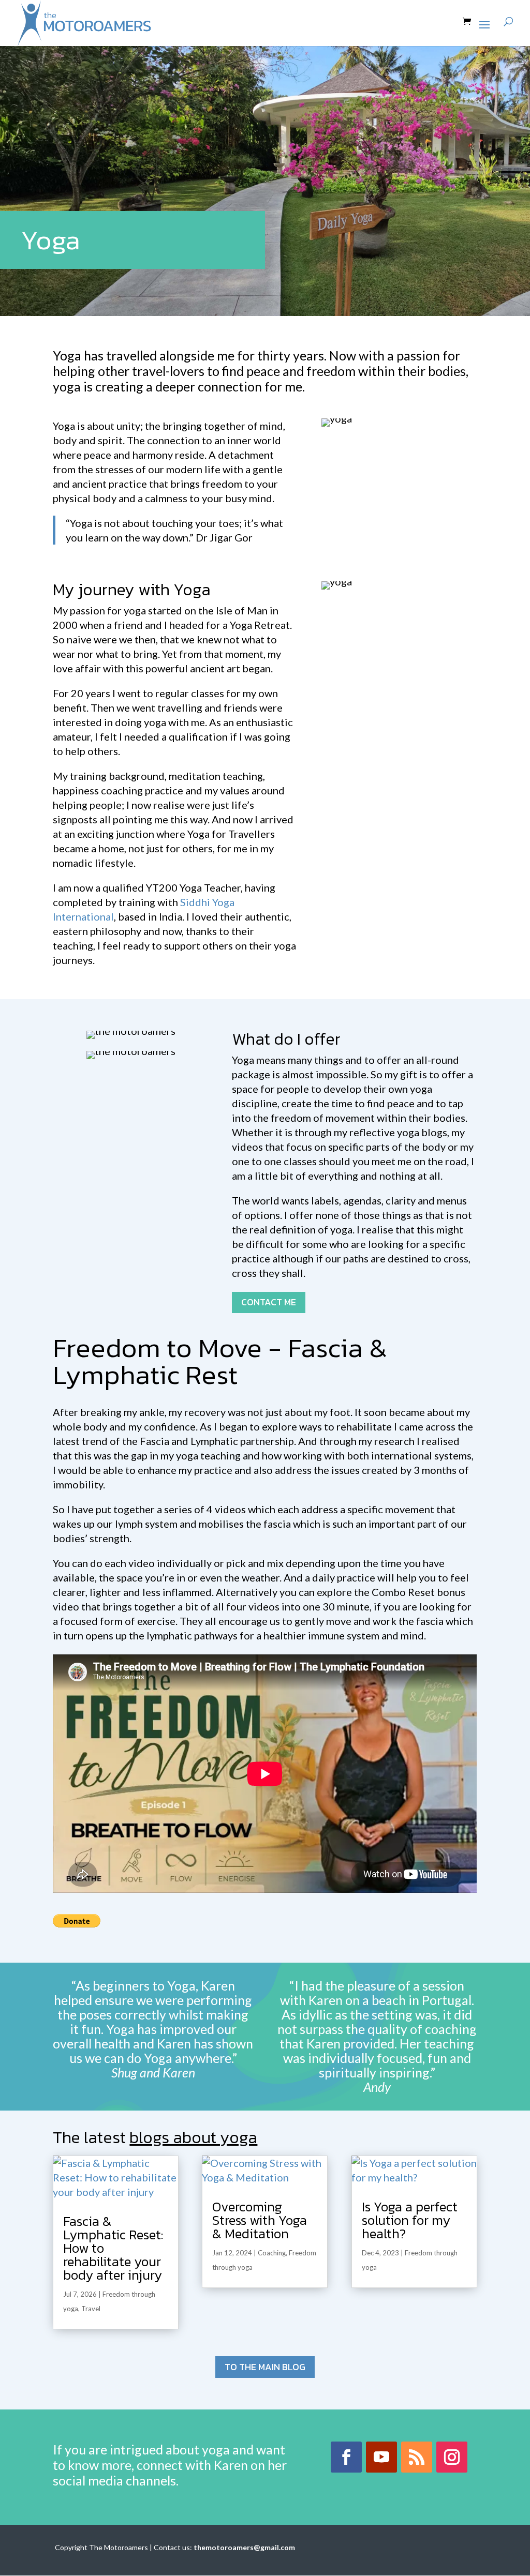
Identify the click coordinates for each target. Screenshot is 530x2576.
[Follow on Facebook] (346, 2457)
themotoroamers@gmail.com (244, 2547)
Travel (91, 2309)
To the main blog (265, 2367)
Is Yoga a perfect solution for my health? (410, 2220)
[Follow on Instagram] (452, 2457)
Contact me (269, 1302)
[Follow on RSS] (417, 2457)
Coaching (272, 2253)
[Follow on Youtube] (381, 2457)
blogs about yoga (193, 2137)
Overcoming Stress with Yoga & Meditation (260, 2220)
